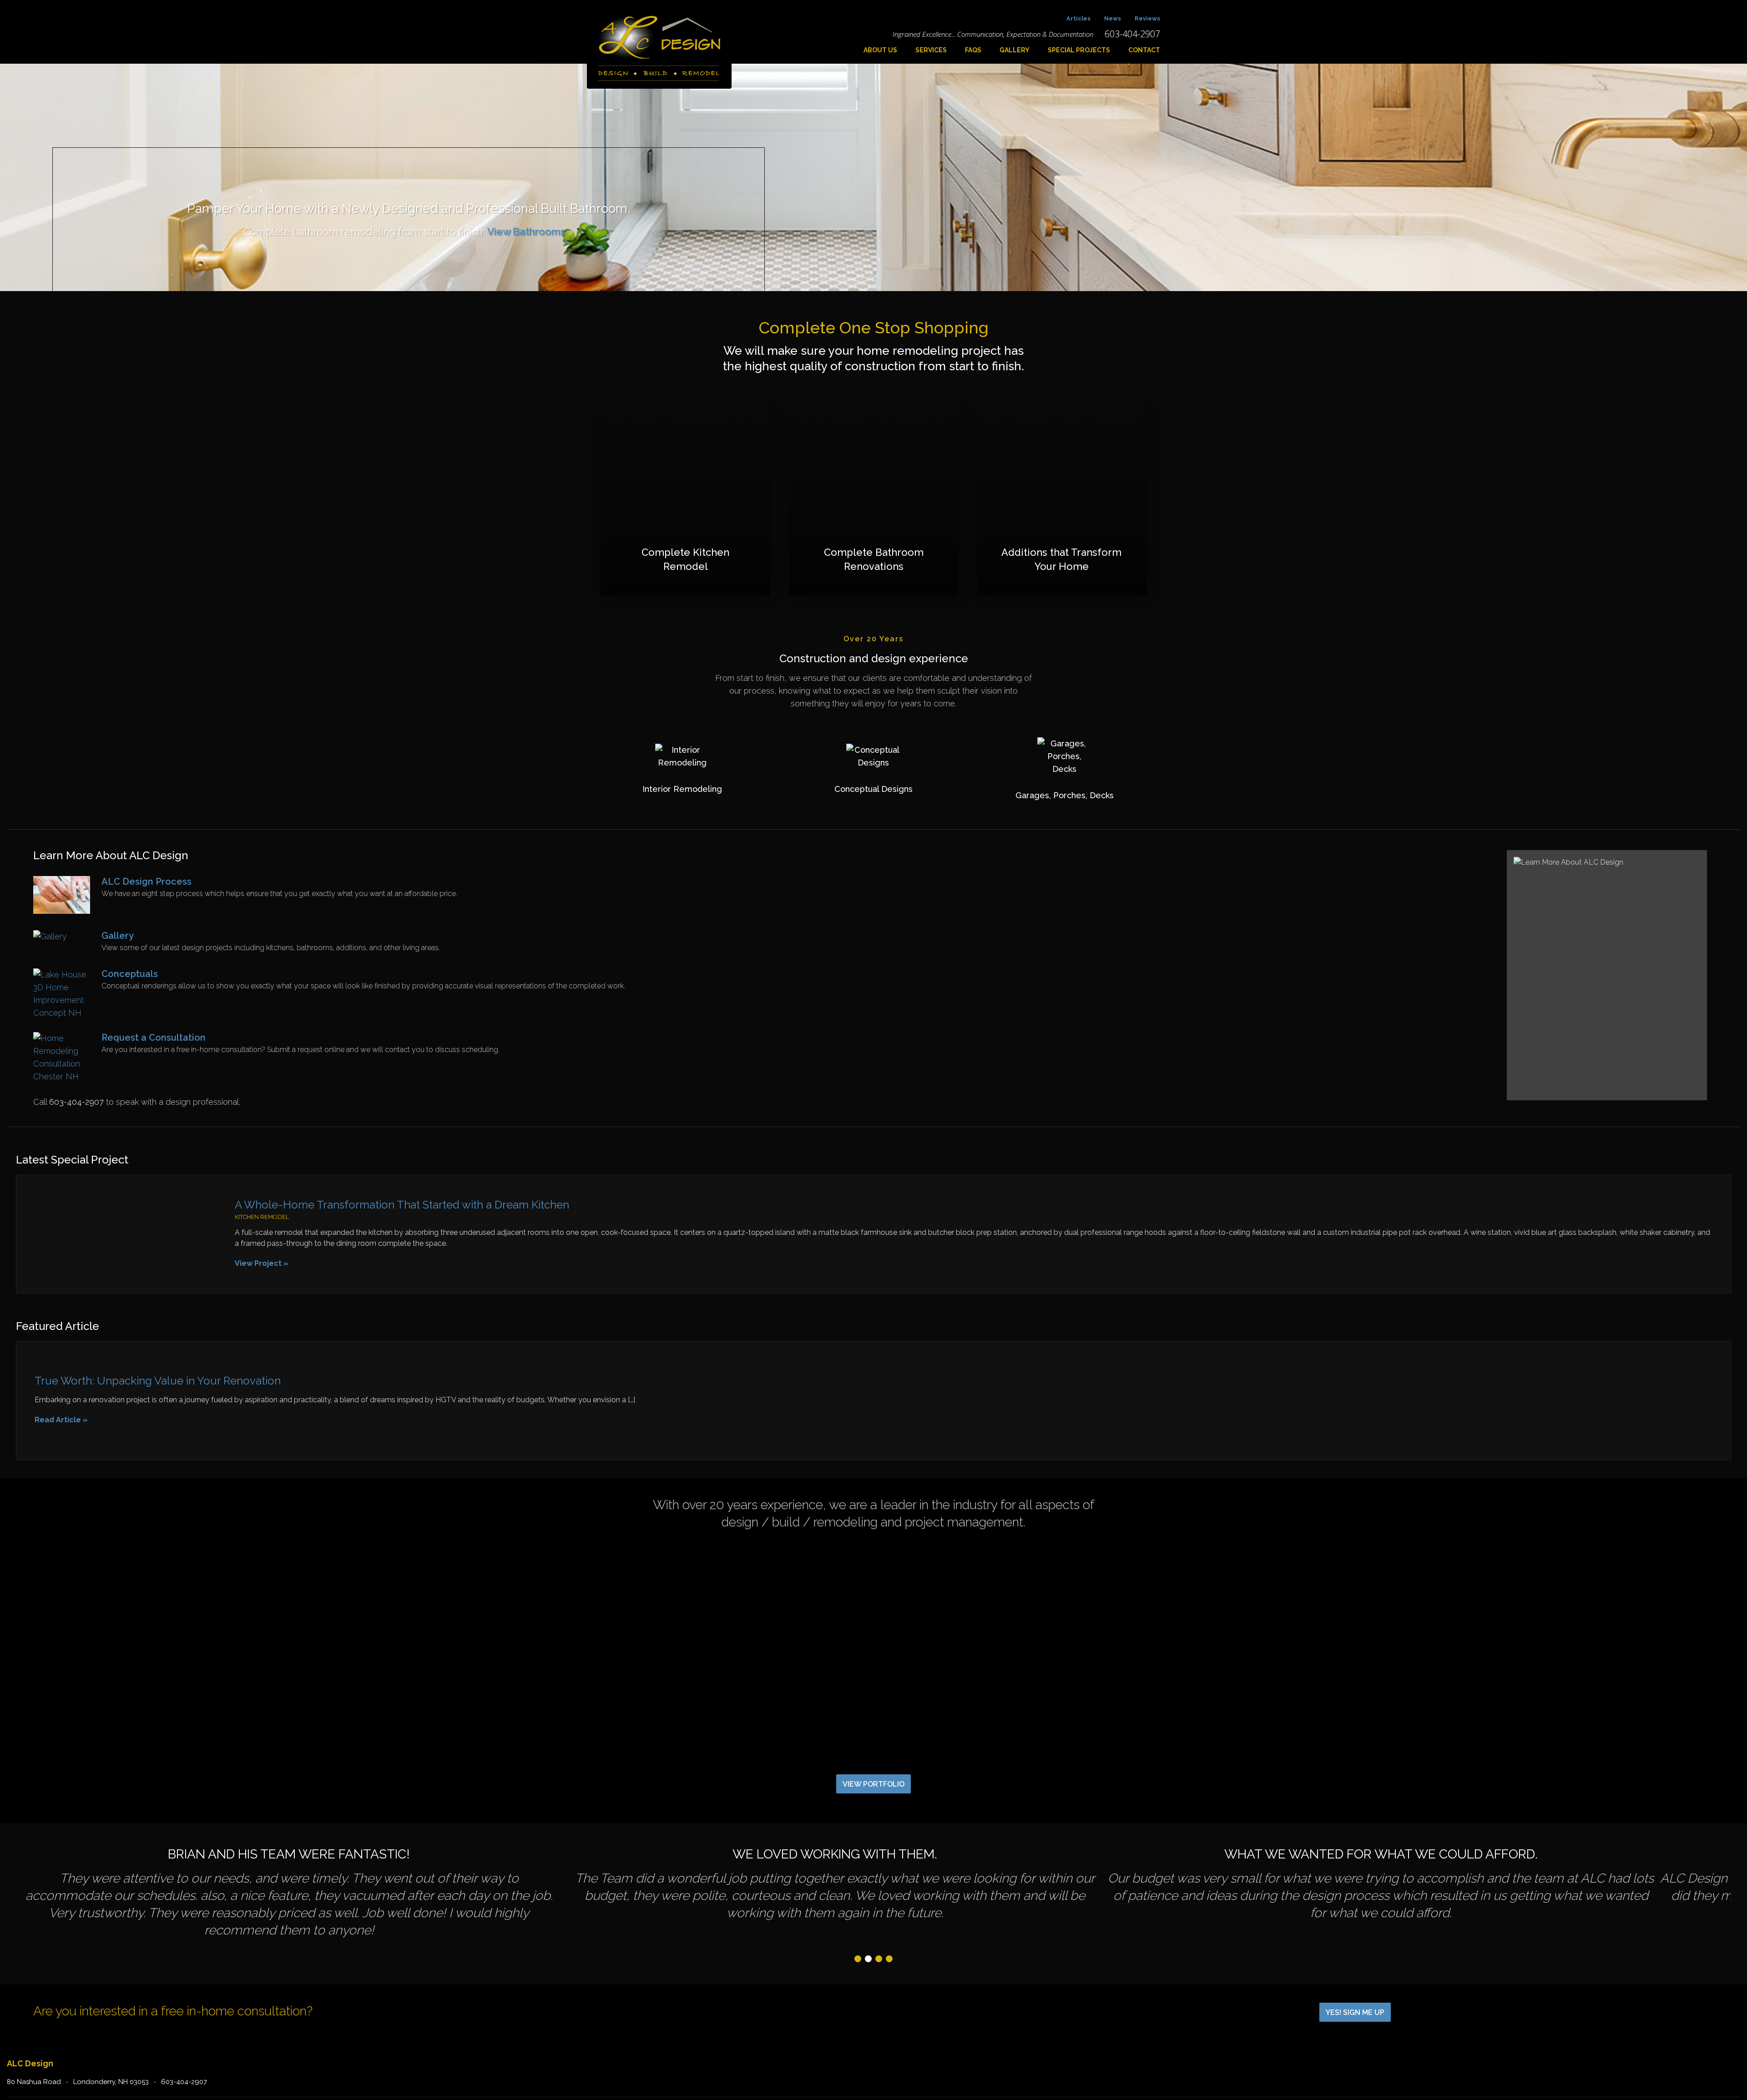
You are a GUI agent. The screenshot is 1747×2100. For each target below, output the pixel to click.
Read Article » (61, 1420)
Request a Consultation (154, 1037)
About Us (880, 50)
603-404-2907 (184, 2082)
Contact (1144, 50)
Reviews (1147, 18)
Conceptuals (130, 974)
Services (931, 50)
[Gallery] (50, 936)
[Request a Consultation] (62, 1076)
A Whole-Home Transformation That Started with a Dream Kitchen (402, 1205)
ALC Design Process (146, 881)
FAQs (973, 50)
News (1113, 18)
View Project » (262, 1263)
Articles (1078, 18)
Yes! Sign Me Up (1355, 2012)
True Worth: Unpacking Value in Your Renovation (158, 1381)
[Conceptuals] (62, 1013)
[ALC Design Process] (62, 911)
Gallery (1015, 50)
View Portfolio (873, 1784)
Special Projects (1079, 50)
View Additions (518, 232)
